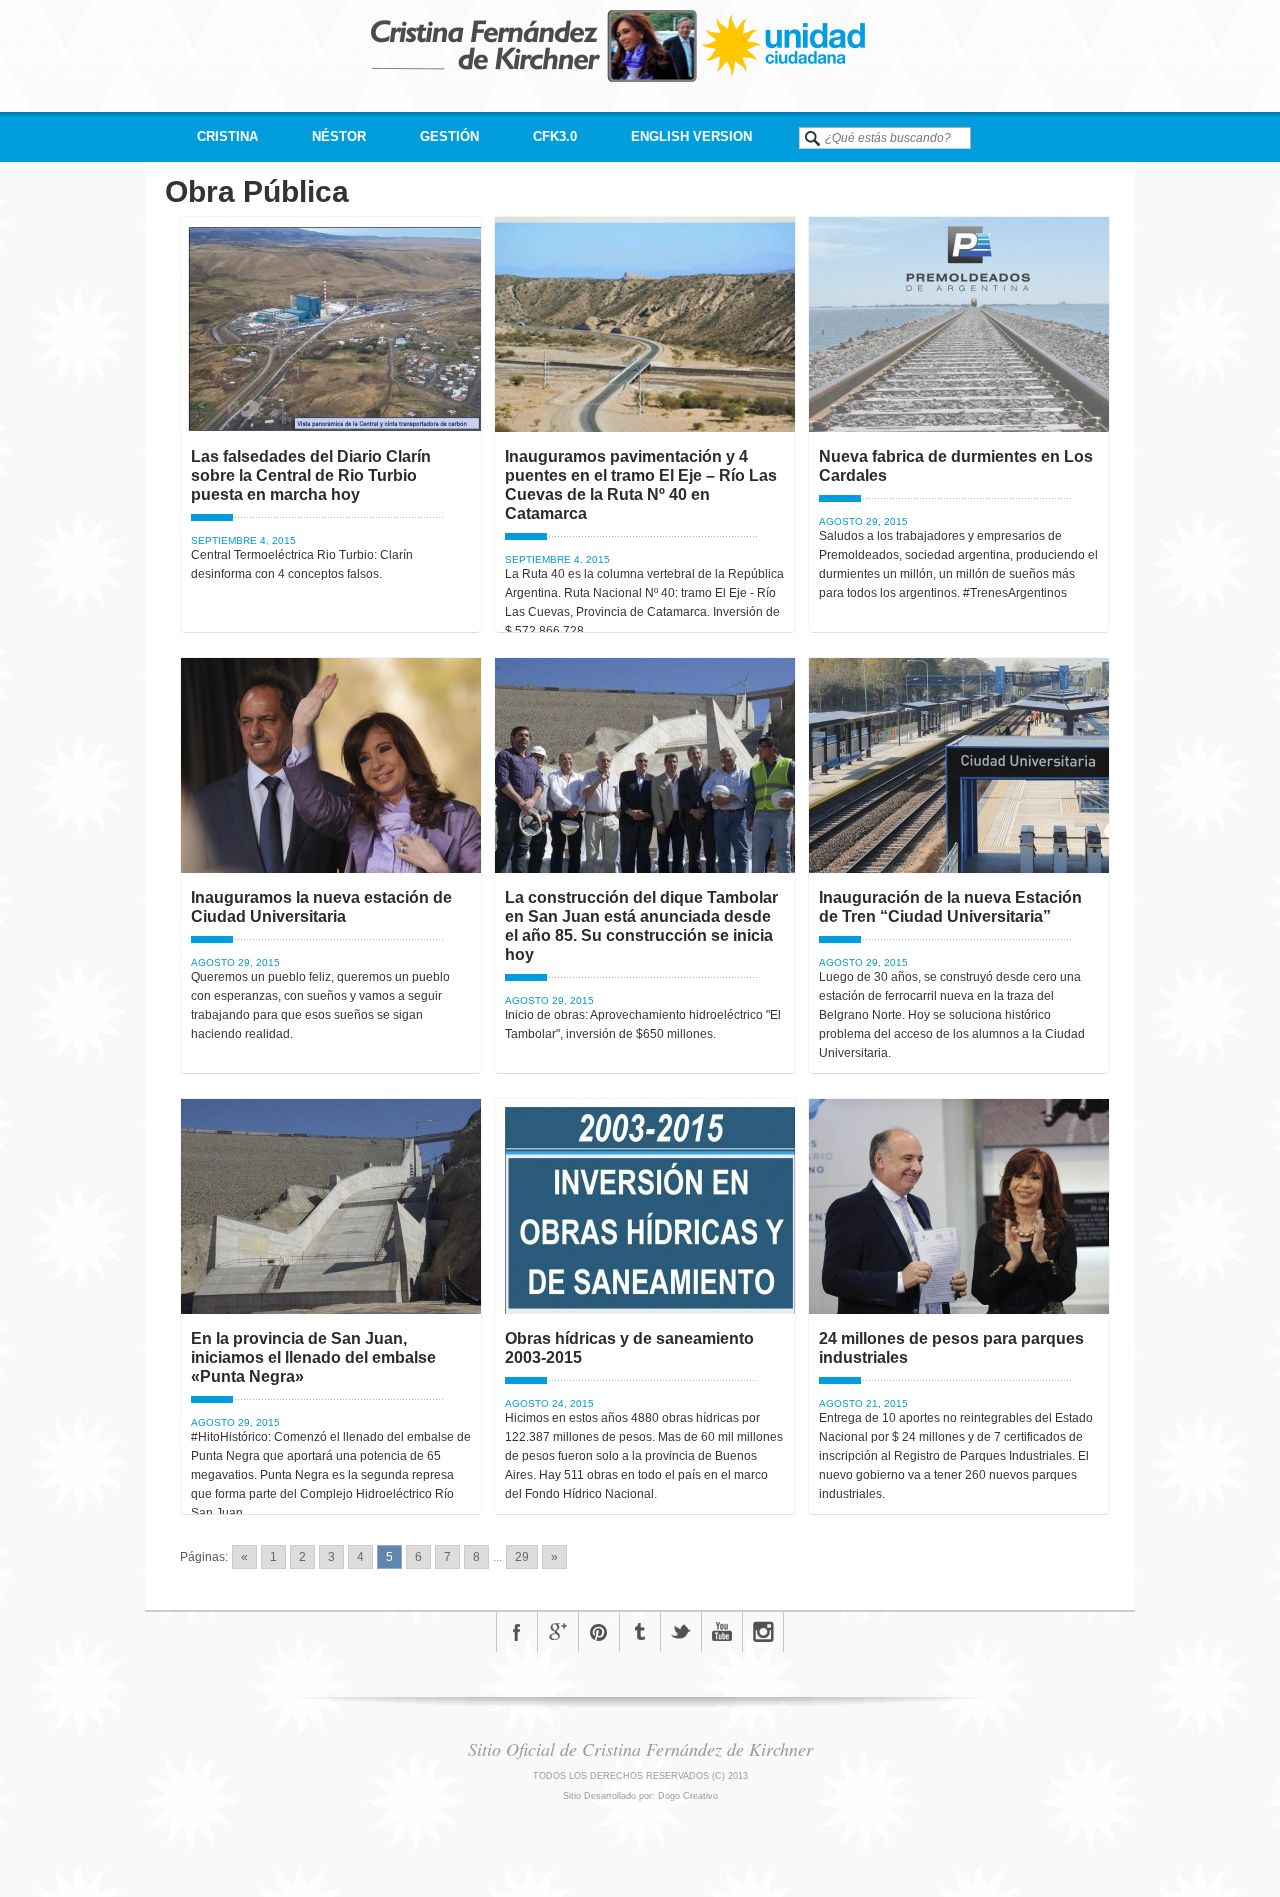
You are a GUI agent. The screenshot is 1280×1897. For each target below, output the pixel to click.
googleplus (558, 1632)
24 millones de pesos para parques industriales (951, 1348)
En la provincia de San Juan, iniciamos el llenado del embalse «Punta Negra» (313, 1357)
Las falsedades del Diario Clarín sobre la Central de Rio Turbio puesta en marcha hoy (311, 475)
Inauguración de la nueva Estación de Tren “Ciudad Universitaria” (950, 907)
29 (522, 1557)
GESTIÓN (449, 136)
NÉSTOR (339, 136)
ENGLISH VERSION (691, 136)
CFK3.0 (555, 136)
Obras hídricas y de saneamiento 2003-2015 (629, 1348)
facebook (517, 1632)
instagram (763, 1632)
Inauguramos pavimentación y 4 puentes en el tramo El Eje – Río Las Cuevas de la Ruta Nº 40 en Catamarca (641, 485)
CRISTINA (227, 136)
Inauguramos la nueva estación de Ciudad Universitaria (321, 907)
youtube (722, 1632)
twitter (681, 1632)
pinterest (599, 1632)
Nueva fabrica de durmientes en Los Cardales (956, 466)
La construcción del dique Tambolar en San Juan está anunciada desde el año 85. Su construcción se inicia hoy (641, 926)
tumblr (640, 1632)
